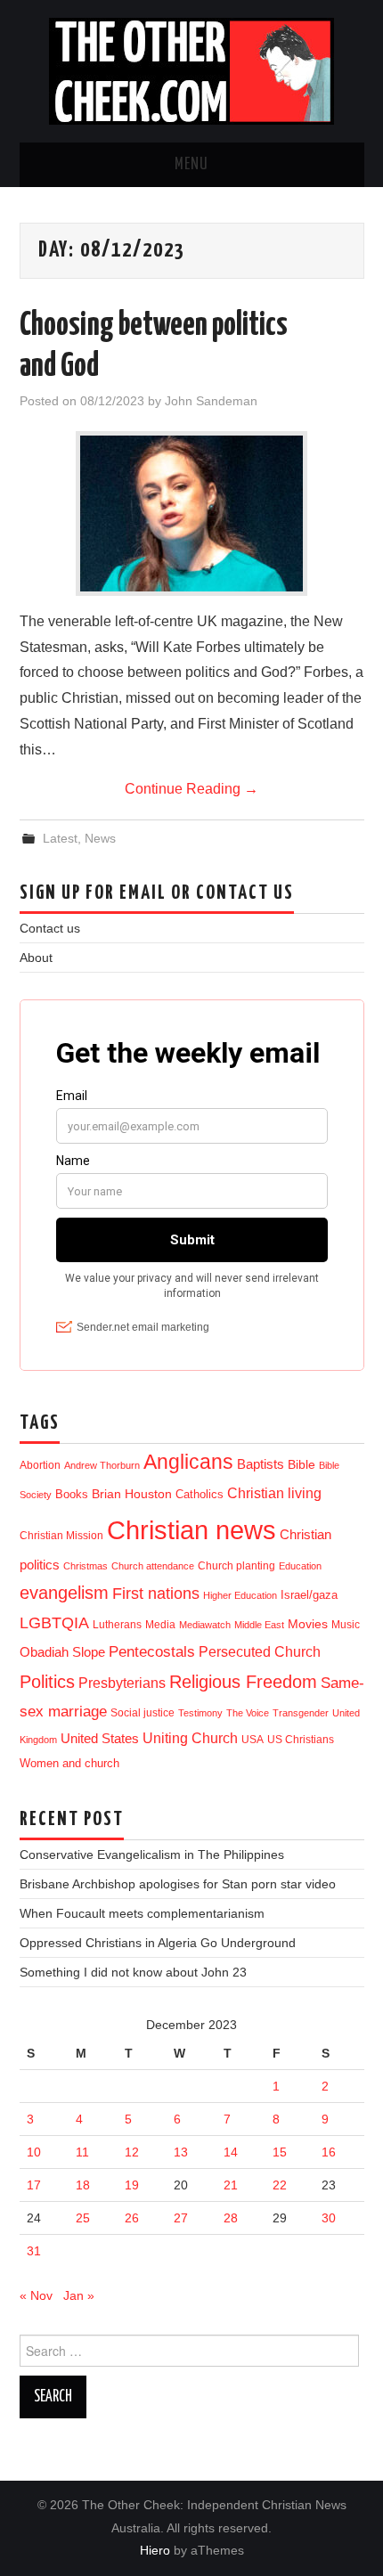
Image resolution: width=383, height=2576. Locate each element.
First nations (156, 1594)
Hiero (155, 2550)
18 (83, 2185)
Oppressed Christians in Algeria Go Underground (158, 1943)
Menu (191, 165)
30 (329, 2218)
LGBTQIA (54, 1623)
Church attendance (153, 1566)
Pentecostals (152, 1651)
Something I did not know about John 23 (133, 1972)
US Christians (301, 1740)
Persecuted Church (260, 1652)
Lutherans (117, 1624)
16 (329, 2152)
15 (280, 2152)
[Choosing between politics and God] (191, 514)
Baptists (261, 1464)
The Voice (248, 1713)
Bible (302, 1465)
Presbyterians (122, 1683)
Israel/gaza (309, 1595)
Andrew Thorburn (102, 1465)
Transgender (301, 1713)
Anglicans (188, 1462)
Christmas (86, 1566)
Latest (60, 838)
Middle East (259, 1625)
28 (231, 2218)
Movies (308, 1624)
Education (300, 1566)
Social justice (143, 1713)
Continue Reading (191, 789)
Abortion (40, 1465)
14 (231, 2152)
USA (253, 1739)
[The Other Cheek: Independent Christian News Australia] (191, 70)
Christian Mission (61, 1536)
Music (346, 1624)
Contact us (50, 928)
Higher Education (240, 1595)
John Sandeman (211, 401)
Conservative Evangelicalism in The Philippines (152, 1855)
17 (34, 2185)
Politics (47, 1682)
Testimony (200, 1713)
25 (83, 2218)
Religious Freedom (243, 1682)
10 (34, 2152)
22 (280, 2185)
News (100, 838)
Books (72, 1494)
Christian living (274, 1493)
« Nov (36, 2295)
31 (34, 2251)
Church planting (236, 1565)
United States (100, 1739)
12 (132, 2152)
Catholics (200, 1494)
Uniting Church (190, 1738)
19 (132, 2185)
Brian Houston (132, 1494)
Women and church (69, 1764)
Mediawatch (205, 1625)
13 (181, 2152)
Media (160, 1625)
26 (132, 2218)
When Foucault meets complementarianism (142, 1913)
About (36, 958)
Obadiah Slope (62, 1652)
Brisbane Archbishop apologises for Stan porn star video (178, 1884)
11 (82, 2152)
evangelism (64, 1593)
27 (181, 2218)
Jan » (79, 2295)
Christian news (191, 1530)
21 (231, 2185)
